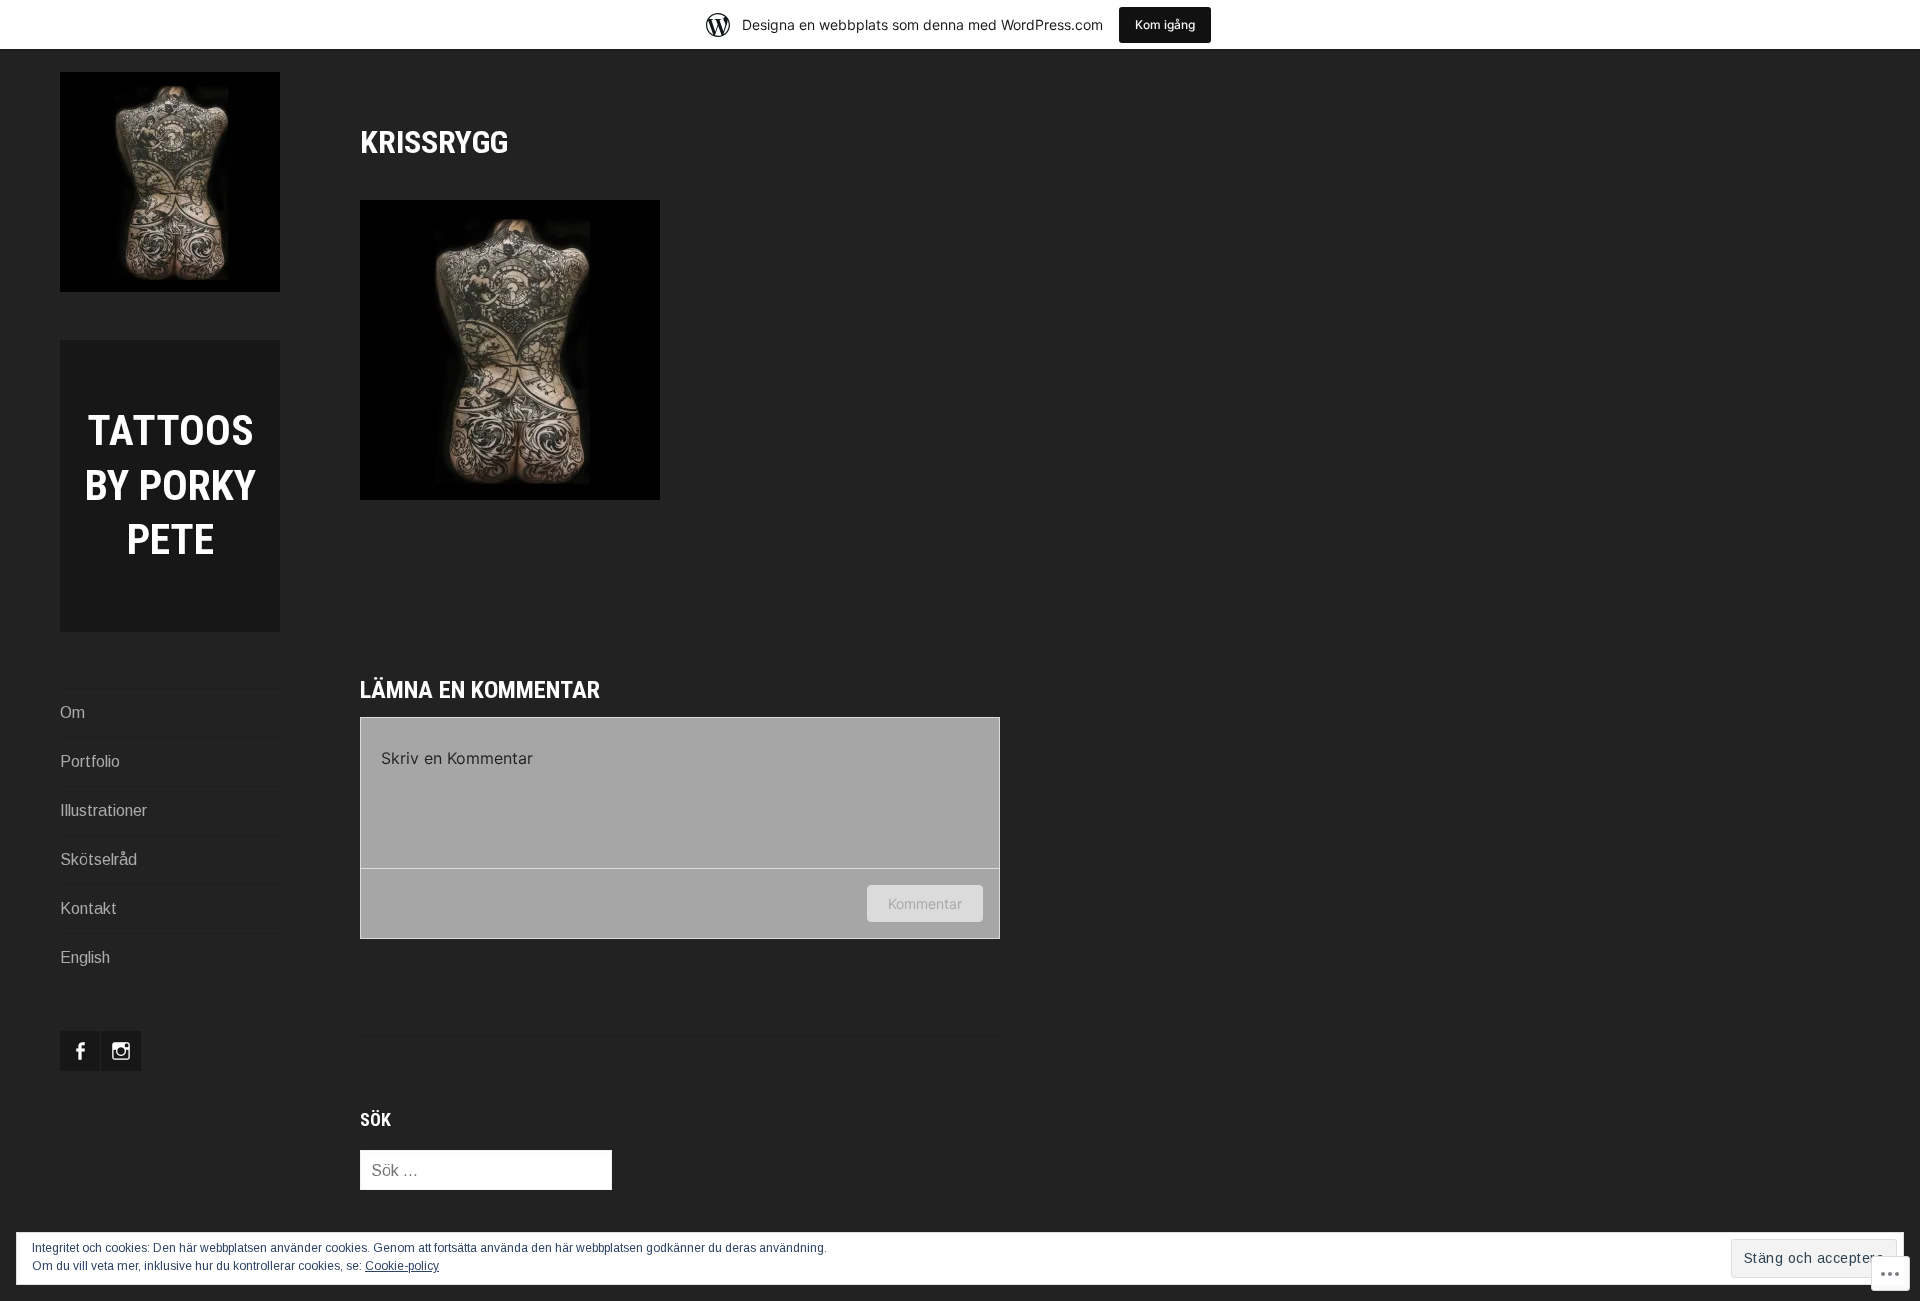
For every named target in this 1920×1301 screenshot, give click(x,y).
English (85, 957)
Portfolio (90, 761)
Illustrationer (103, 810)
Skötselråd (98, 859)
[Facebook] (80, 1051)
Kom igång (1165, 24)
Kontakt (88, 908)
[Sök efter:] (486, 1170)
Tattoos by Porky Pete (170, 485)
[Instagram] (121, 1051)
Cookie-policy (402, 1266)
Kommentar (925, 903)
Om (72, 712)
